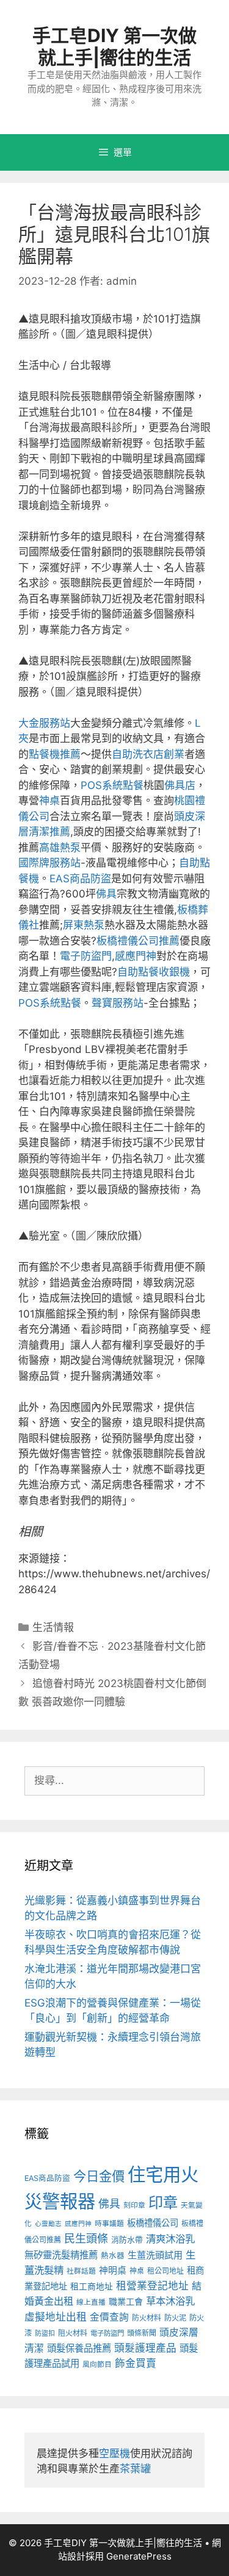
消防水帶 (127, 2240)
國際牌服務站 (49, 863)
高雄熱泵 (60, 847)
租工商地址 (92, 2286)
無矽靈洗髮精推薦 (61, 2255)
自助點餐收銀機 (154, 972)
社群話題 (81, 2271)
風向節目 (97, 2364)
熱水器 (113, 2256)
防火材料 (147, 2318)
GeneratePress (139, 2556)
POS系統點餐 (112, 785)
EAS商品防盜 (80, 879)
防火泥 (175, 2318)
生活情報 (53, 1627)
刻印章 (134, 2205)
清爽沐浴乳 (170, 2239)
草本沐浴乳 (170, 2301)
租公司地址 (165, 2271)
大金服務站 (44, 723)
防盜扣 (45, 2333)
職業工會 (126, 2301)
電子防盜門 (86, 956)
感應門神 (136, 956)
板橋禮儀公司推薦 (138, 941)
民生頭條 (86, 2239)
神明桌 (113, 2271)
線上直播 (91, 2302)
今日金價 (99, 2176)
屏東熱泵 (84, 925)
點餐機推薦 (55, 754)
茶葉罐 (135, 2469)
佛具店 (180, 785)
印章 (163, 2203)
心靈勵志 (48, 2224)
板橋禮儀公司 (153, 2223)
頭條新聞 (142, 2333)
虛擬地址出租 (56, 2317)
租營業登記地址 (152, 2286)
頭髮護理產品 (145, 2348)
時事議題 (109, 2224)
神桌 (49, 801)
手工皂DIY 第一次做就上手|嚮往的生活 (114, 46)
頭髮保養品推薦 (79, 2348)
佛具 (106, 894)
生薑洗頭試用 (155, 2255)
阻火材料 (73, 2333)
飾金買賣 (136, 2363)
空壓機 (114, 2453)
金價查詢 (109, 2317)
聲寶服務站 (118, 1003)
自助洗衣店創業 (148, 754)
